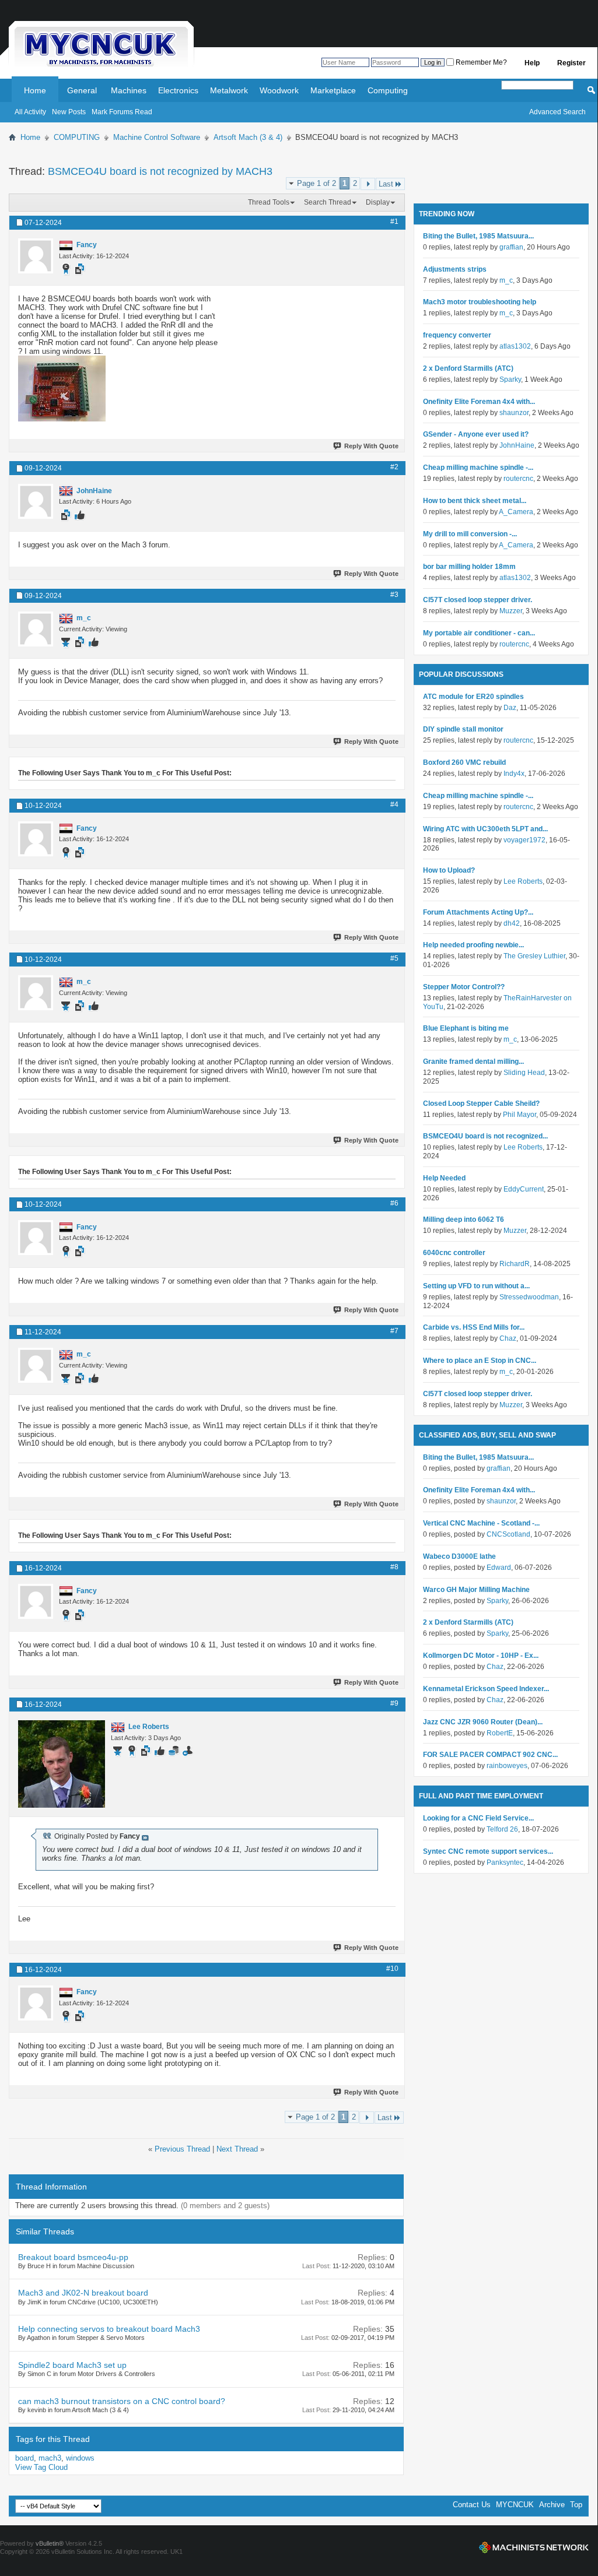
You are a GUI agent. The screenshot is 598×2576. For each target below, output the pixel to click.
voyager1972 (524, 840)
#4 (394, 804)
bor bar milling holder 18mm (469, 567)
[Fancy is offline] (36, 256)
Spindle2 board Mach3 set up (72, 2365)
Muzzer (511, 611)
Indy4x (514, 774)
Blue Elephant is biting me (466, 1028)
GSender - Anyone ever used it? (476, 434)
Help (532, 63)
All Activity (30, 112)
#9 (394, 1703)
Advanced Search (557, 112)
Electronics (178, 90)
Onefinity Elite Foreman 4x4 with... (479, 402)
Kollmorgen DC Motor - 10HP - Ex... (481, 1656)
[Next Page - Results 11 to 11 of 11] (368, 184)
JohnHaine (517, 445)
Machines (129, 90)
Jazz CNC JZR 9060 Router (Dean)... (483, 1722)
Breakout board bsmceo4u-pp (73, 2257)
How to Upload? (449, 870)
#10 (392, 1969)
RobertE (500, 1733)
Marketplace (333, 90)
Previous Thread (182, 2149)
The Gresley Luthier (534, 956)
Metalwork (229, 90)
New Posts (69, 112)
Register (571, 63)
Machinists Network (534, 2547)
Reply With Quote (371, 446)
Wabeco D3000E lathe (459, 1556)
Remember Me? (480, 62)
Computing (388, 90)
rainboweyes (507, 1766)
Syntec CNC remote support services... (488, 1851)
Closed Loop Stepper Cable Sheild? (481, 1104)
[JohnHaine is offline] (36, 501)
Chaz (508, 1338)
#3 (394, 595)
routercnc (518, 479)
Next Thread (237, 2149)
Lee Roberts (523, 881)
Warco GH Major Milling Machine (476, 1590)
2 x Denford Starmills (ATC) (468, 368)
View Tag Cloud (41, 2467)
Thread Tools (269, 202)
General (82, 90)
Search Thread (328, 202)
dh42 (512, 923)
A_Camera (516, 512)
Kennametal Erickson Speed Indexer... (486, 1689)
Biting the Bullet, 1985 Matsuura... (478, 236)
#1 (394, 222)
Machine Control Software (157, 137)
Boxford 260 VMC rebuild (464, 762)
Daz (510, 708)
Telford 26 (502, 1829)
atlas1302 (515, 346)
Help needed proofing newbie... (473, 945)
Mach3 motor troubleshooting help (480, 302)
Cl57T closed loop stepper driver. (478, 600)
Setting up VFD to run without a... (476, 1286)
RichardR (515, 1264)
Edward (499, 1568)
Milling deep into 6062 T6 (464, 1220)
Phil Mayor (520, 1115)
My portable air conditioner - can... (479, 633)
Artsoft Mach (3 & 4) (248, 137)
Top (576, 2505)
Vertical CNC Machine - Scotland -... (481, 1523)
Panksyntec (505, 1862)
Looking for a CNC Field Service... (478, 1818)
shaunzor (514, 413)
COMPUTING (77, 137)
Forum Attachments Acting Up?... (478, 912)
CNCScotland (508, 1534)
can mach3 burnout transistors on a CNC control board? (122, 2401)
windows (80, 2458)
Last (386, 184)
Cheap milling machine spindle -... (478, 468)
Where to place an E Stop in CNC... (480, 1361)
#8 (394, 1567)
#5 (394, 958)
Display (378, 202)
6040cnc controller (454, 1253)
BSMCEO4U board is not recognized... (485, 1136)
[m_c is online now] (36, 629)
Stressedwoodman (529, 1297)
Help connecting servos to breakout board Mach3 (109, 2329)
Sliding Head (524, 1073)
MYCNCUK (515, 2505)
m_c (506, 280)
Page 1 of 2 (317, 183)
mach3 (50, 2458)
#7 (394, 1331)
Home (35, 90)
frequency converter (457, 335)
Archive (552, 2505)
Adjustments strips (455, 269)
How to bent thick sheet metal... (475, 501)
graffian (511, 247)
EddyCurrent (524, 1189)
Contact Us (472, 2505)
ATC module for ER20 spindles (473, 697)
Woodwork (279, 90)
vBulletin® (50, 2543)
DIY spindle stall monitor (463, 729)
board (25, 2458)
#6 (394, 1203)
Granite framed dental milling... (473, 1062)
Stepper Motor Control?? (464, 987)
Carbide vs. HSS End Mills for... (474, 1327)
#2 (394, 467)
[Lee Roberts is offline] (62, 1764)
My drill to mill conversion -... (470, 534)
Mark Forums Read (122, 112)
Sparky (510, 379)
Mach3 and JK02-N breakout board (83, 2293)
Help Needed (444, 1178)
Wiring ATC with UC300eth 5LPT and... (485, 829)
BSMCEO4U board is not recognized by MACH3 (160, 171)
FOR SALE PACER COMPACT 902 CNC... (490, 1755)
